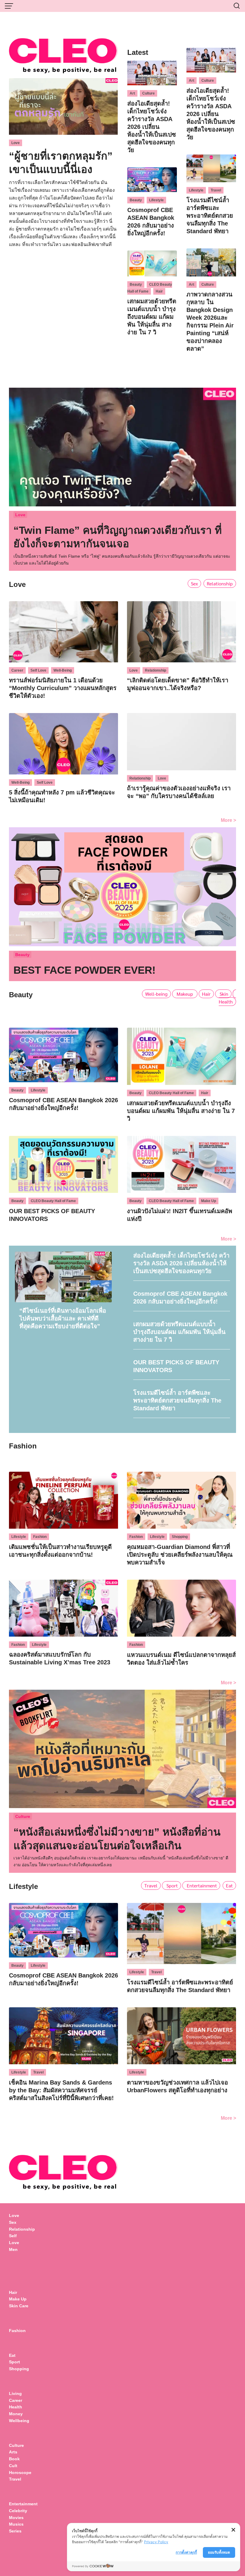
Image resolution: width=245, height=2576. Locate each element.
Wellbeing (20, 2421)
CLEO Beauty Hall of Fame (150, 288)
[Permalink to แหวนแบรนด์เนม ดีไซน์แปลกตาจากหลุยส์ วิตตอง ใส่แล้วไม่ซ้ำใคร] (182, 1608)
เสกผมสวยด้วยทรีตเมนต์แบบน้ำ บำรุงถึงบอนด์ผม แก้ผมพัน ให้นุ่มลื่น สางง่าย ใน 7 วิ (152, 317)
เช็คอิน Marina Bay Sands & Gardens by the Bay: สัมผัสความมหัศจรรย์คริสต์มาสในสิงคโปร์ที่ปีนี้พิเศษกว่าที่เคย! (61, 2090)
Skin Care (19, 2306)
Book (14, 2459)
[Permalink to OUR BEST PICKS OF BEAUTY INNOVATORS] (63, 1163)
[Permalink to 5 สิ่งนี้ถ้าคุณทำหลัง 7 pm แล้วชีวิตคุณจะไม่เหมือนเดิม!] (63, 743)
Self (13, 2236)
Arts (13, 2452)
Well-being (156, 994)
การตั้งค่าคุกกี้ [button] (186, 2552)
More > (228, 820)
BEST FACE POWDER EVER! (85, 970)
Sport (171, 1885)
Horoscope (20, 2473)
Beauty (136, 200)
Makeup (185, 994)
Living (15, 2393)
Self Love (38, 670)
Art (132, 93)
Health (226, 1002)
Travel (216, 190)
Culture (148, 93)
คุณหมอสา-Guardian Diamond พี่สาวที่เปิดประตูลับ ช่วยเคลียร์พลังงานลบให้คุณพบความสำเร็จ (180, 1555)
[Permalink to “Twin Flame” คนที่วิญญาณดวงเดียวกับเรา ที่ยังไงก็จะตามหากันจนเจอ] (122, 446)
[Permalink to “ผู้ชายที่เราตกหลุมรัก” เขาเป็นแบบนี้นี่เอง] (63, 106)
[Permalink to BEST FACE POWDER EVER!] (122, 886)
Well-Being (63, 670)
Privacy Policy (156, 2542)
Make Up (209, 1201)
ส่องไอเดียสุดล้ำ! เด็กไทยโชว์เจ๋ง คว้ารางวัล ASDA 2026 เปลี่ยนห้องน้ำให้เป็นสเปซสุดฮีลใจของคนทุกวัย (152, 127)
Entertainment (201, 1885)
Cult (14, 2466)
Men (13, 2249)
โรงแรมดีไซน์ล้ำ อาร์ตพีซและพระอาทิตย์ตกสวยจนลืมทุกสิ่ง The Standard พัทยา (210, 216)
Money (16, 2414)
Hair (159, 291)
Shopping (180, 1537)
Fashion (40, 1537)
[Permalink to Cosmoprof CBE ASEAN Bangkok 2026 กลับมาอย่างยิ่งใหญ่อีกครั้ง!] (152, 179)
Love (16, 143)
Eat (229, 1885)
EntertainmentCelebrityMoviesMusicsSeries (23, 2517)
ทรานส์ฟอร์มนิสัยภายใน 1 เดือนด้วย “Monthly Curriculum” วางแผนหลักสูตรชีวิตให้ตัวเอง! (63, 688)
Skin (223, 994)
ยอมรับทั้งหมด (219, 2552)
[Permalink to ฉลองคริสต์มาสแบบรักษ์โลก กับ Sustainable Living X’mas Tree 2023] (63, 1607)
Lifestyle (156, 200)
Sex (194, 583)
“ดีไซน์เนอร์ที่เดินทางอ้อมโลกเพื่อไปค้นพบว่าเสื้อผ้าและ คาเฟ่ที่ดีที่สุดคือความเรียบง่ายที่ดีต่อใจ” (63, 1318)
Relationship (220, 583)
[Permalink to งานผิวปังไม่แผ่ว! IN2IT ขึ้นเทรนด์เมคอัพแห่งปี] (182, 1163)
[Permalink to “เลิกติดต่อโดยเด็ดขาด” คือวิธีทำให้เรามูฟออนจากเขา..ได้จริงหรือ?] (182, 631)
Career (17, 670)
